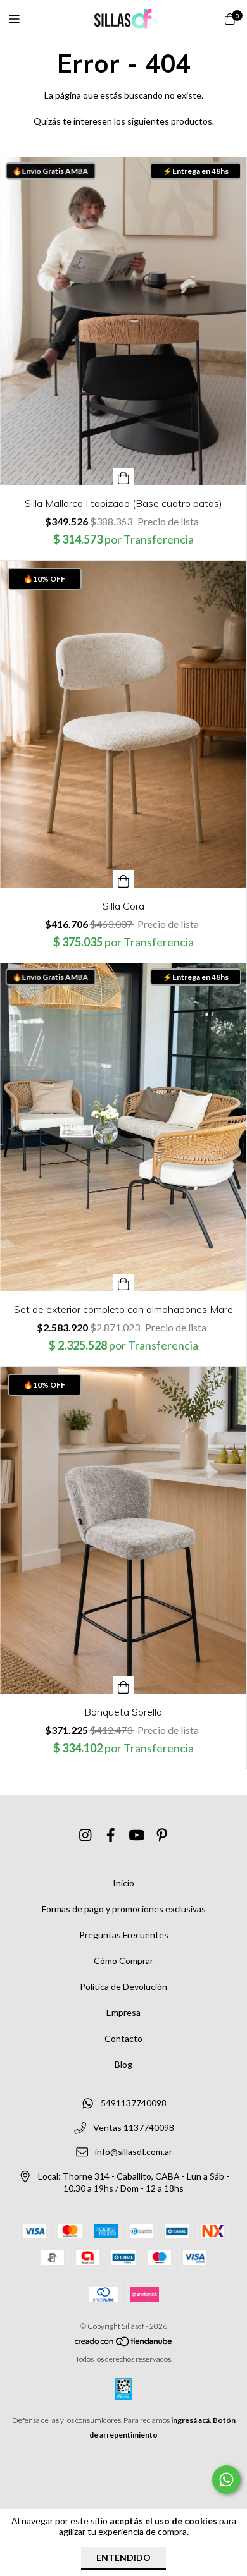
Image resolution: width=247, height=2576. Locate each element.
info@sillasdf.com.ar (134, 2152)
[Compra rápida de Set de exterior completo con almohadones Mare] (123, 1283)
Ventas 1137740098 (134, 2127)
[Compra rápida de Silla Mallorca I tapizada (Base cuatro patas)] (123, 477)
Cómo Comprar (123, 1961)
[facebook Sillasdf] (111, 1835)
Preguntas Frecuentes (124, 1935)
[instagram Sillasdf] (85, 1835)
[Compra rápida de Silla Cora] (123, 879)
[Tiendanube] (124, 2344)
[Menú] (22, 19)
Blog (123, 2064)
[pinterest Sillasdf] (162, 1835)
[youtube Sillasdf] (137, 1835)
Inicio (123, 1883)
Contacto (123, 2038)
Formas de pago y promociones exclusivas (124, 1909)
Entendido (123, 2557)
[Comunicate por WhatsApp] (226, 2480)
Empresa (123, 2012)
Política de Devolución (123, 1987)
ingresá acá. (191, 2420)
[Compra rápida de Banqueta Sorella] (123, 1685)
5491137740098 (134, 2103)
